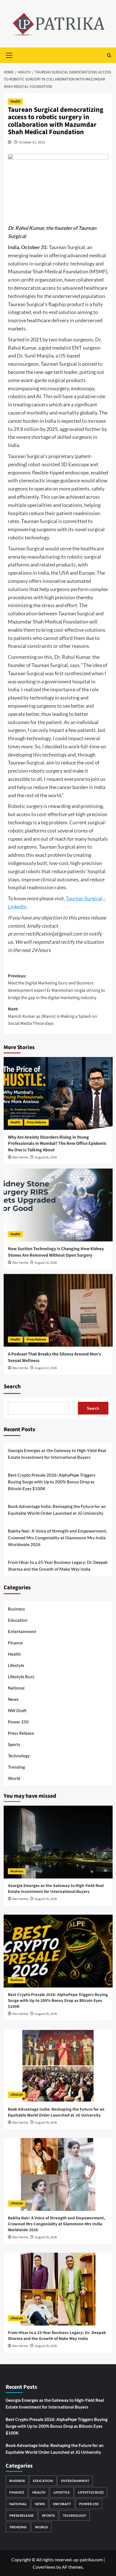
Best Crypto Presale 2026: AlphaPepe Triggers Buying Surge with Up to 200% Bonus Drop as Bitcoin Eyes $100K (52, 1482)
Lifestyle (16, 1665)
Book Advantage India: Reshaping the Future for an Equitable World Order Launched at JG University (57, 1510)
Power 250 (18, 1722)
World (14, 1778)
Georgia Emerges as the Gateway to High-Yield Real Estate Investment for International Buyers (57, 1454)
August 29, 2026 (46, 1899)
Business (16, 1609)
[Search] (109, 55)
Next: (53, 1016)
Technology (19, 1756)
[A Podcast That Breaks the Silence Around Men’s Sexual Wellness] (58, 1310)
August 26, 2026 (46, 1157)
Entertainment (22, 1631)
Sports (14, 1744)
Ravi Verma (20, 1157)
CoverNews (44, 2567)
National (16, 1688)
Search (12, 1387)
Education (18, 1620)
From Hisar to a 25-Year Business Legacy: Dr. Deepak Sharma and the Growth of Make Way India (58, 1566)
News (13, 1699)
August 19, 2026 (46, 1263)
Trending (16, 1767)
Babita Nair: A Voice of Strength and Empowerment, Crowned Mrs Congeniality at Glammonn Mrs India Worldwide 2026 (57, 1538)
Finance (15, 1643)
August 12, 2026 (46, 1368)
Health (15, 102)
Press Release (36, 1122)
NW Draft (17, 1710)
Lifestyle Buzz (21, 1677)
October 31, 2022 (32, 142)
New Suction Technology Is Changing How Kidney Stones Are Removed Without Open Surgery (56, 1252)
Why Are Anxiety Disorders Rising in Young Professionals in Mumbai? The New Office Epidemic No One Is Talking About (57, 1144)
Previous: (56, 987)
